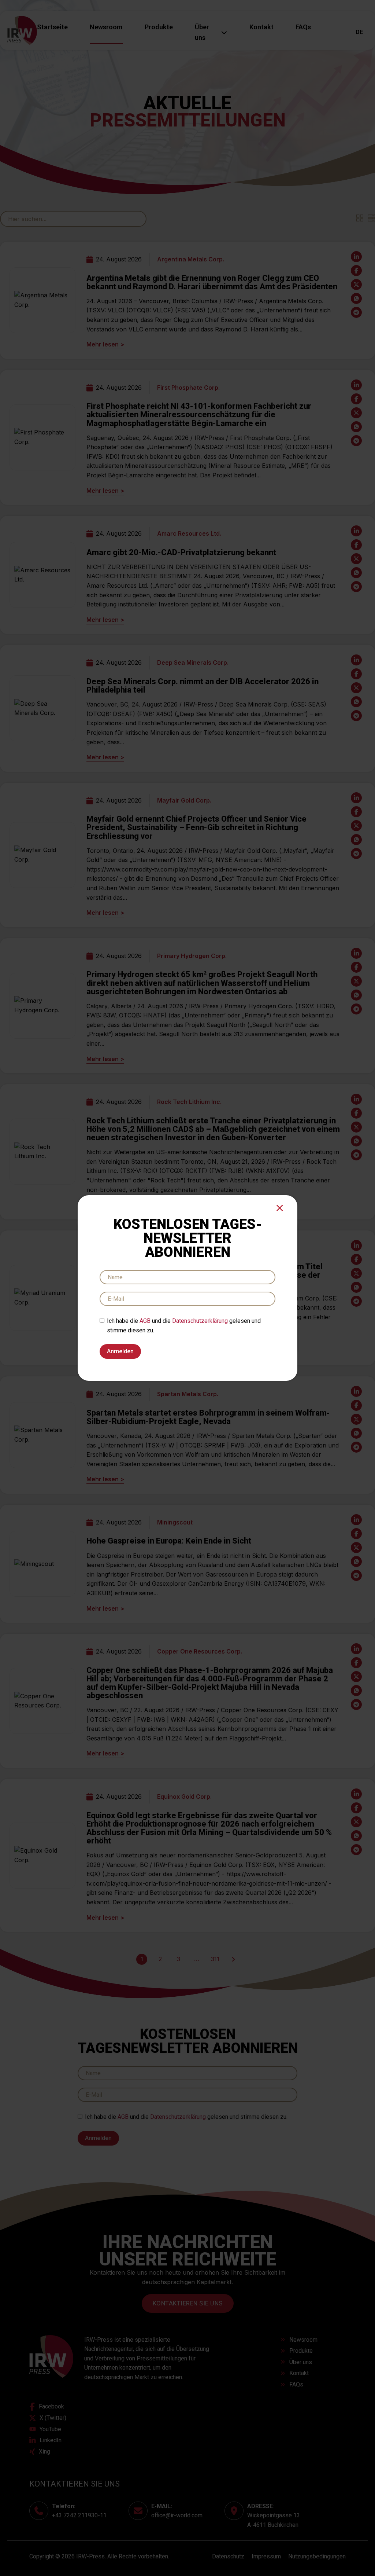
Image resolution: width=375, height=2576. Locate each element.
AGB (145, 1321)
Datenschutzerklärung (200, 1321)
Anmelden (120, 1351)
